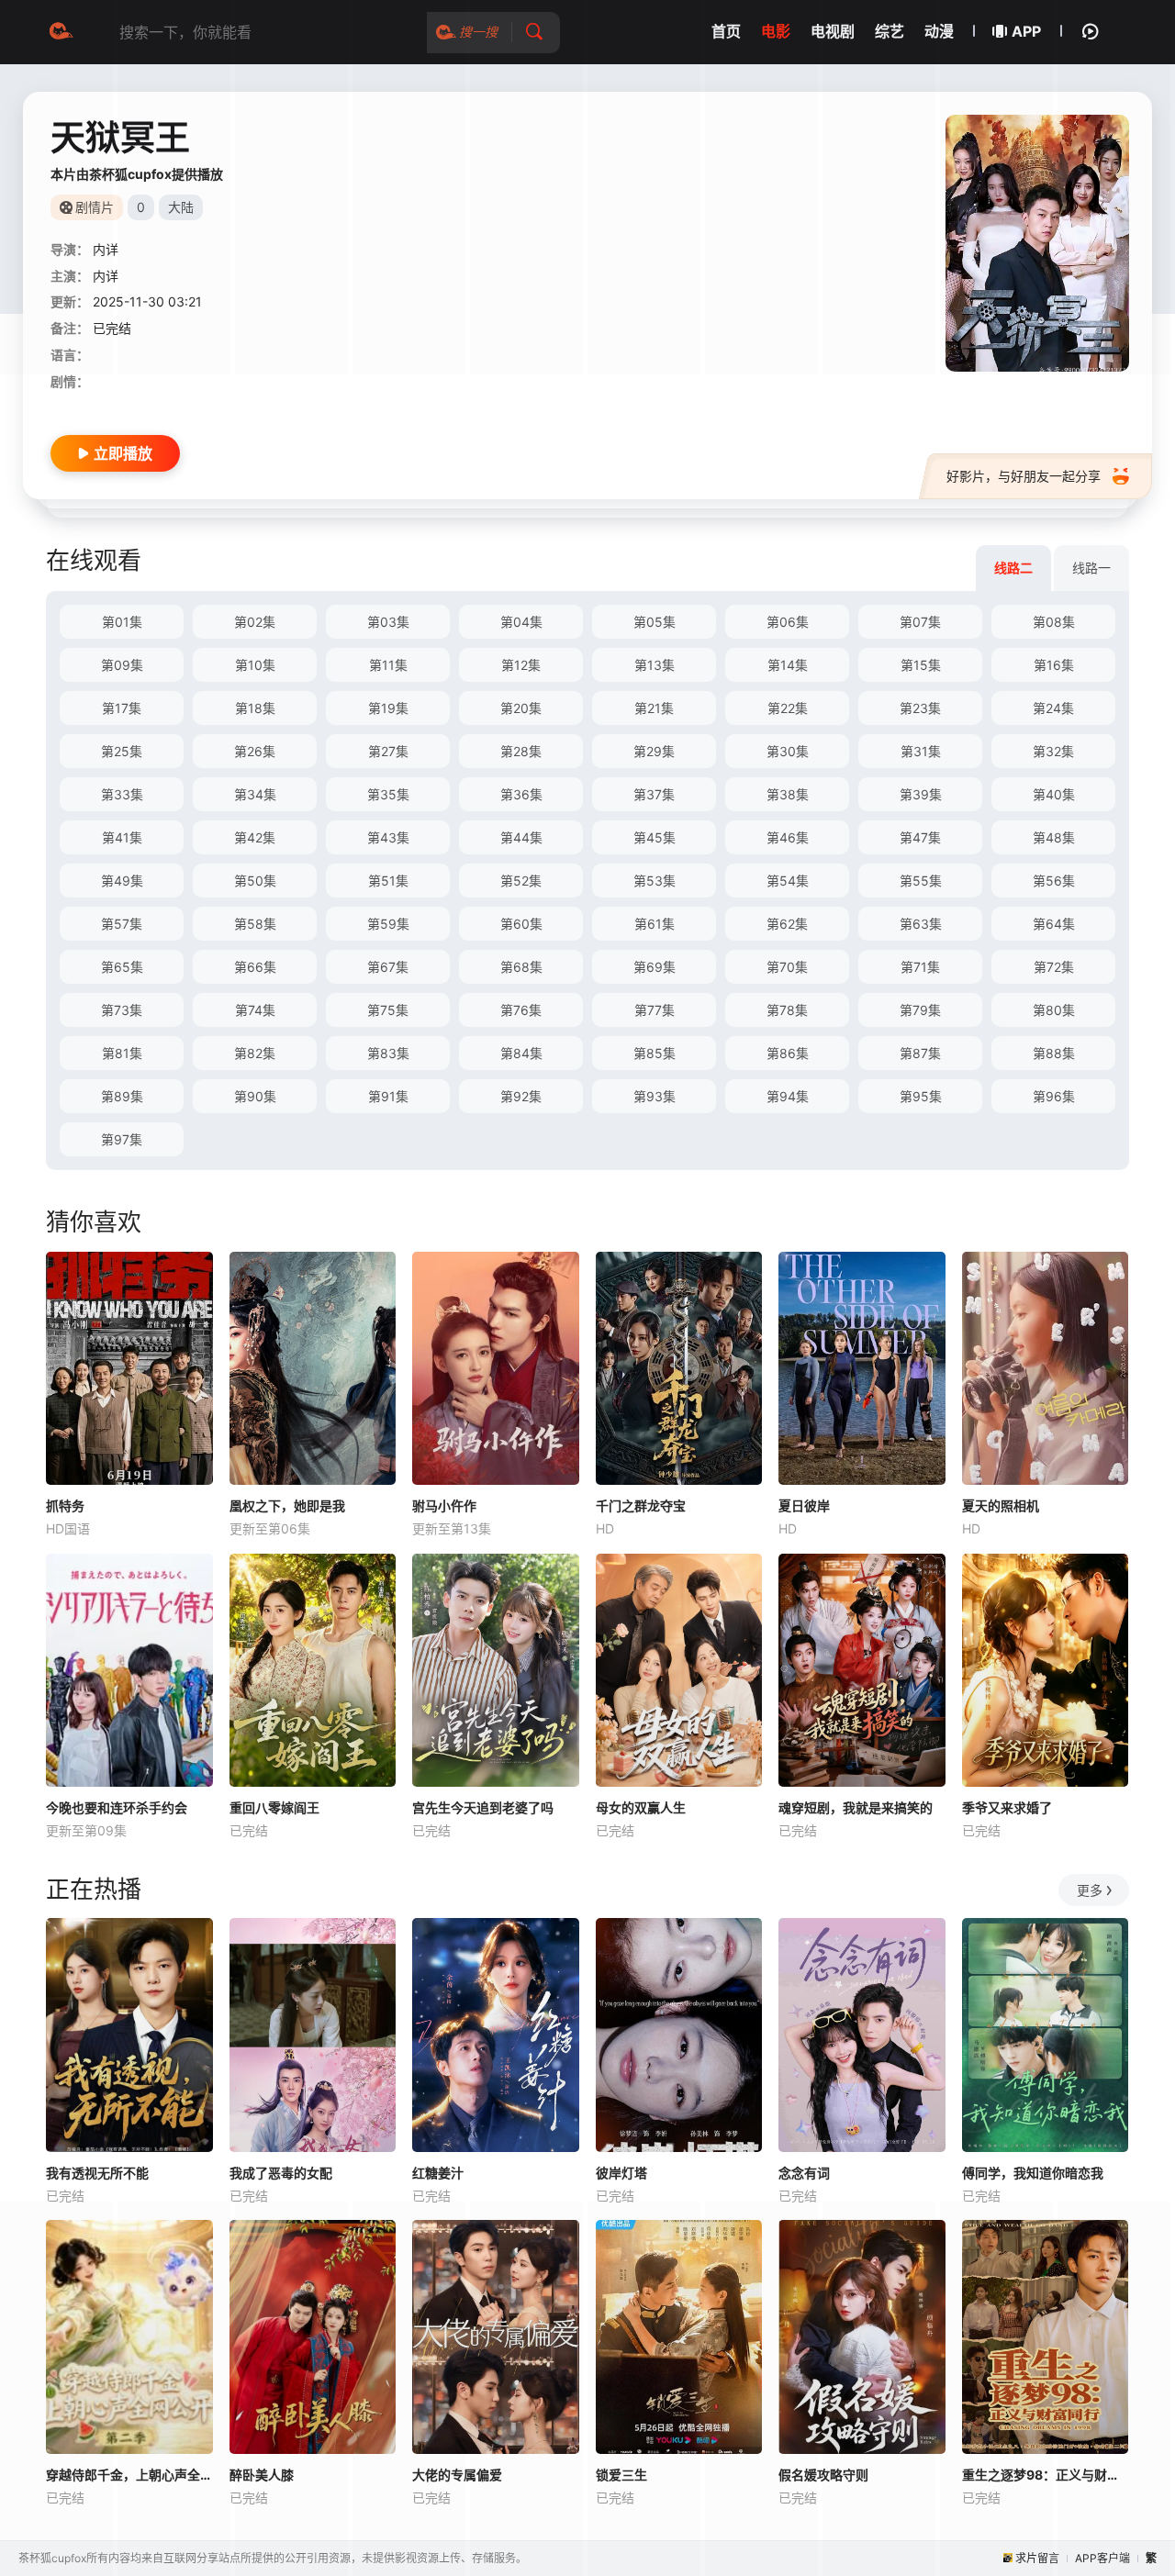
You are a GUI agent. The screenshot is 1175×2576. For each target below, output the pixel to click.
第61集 (655, 924)
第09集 (122, 665)
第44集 (521, 837)
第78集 (787, 1010)
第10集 (255, 665)
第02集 (255, 622)
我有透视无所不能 (97, 2173)
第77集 (655, 1010)
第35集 (388, 794)
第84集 (521, 1053)
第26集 (255, 751)
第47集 (920, 837)
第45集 (655, 837)
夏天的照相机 (1001, 1505)
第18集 (255, 708)
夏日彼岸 (804, 1505)
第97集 (122, 1139)
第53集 (655, 881)
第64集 (1054, 924)
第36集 (521, 794)
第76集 (521, 1010)
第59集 (388, 924)
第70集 (787, 967)
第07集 (920, 622)
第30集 (788, 751)
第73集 (122, 1010)
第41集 (122, 837)
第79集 (920, 1010)
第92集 (521, 1096)
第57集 (122, 924)
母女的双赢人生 (641, 1807)
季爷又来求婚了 (1007, 1807)
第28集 (521, 751)
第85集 (655, 1053)
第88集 (1054, 1053)
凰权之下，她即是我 (287, 1505)
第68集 (521, 967)
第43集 (388, 837)
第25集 (122, 751)
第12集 (521, 665)
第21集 (654, 708)
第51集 (388, 881)
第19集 (388, 708)
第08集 (1054, 622)
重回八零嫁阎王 (274, 1807)
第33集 (122, 794)
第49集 (122, 881)
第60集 (521, 924)
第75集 (388, 1010)
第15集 (921, 665)
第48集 (1054, 837)
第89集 (122, 1096)
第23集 (920, 708)
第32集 (1053, 751)
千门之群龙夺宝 (641, 1505)
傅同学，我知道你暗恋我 (1033, 2173)
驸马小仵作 (444, 1505)
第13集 (655, 665)
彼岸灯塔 (621, 2173)
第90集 (255, 1096)
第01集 (122, 622)
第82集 (255, 1053)
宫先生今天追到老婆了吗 (483, 1807)
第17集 (122, 708)
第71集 (920, 967)
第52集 (521, 881)
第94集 (788, 1096)
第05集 (655, 622)
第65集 (122, 967)
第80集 (1054, 1010)
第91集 (388, 1096)
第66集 (255, 967)
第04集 (521, 622)
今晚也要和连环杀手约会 (117, 1807)
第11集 (388, 665)
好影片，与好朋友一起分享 (1024, 476)
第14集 (788, 665)
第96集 (1054, 1096)
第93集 (655, 1096)
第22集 (788, 708)
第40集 (1054, 794)
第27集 (388, 751)
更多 (1090, 1890)
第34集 (255, 794)
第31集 (921, 751)
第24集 (1053, 708)
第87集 (920, 1053)
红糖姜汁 (438, 2173)
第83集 (388, 1053)
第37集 (654, 794)
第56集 (1054, 881)
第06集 (788, 622)
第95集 (921, 1096)
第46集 (788, 837)
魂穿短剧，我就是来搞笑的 (856, 1807)
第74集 (255, 1010)
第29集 (654, 751)
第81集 (122, 1053)
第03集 (388, 622)
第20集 (521, 708)
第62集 (787, 924)
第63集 (921, 924)
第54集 (788, 881)
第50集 (255, 881)
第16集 (1054, 665)
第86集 (788, 1053)
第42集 (255, 837)
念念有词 (804, 2173)
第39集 (921, 794)
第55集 (921, 881)
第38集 (788, 794)
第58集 (255, 924)
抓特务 (65, 1505)
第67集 (388, 967)
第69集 (655, 967)
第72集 (1054, 967)
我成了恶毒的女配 (281, 2173)
